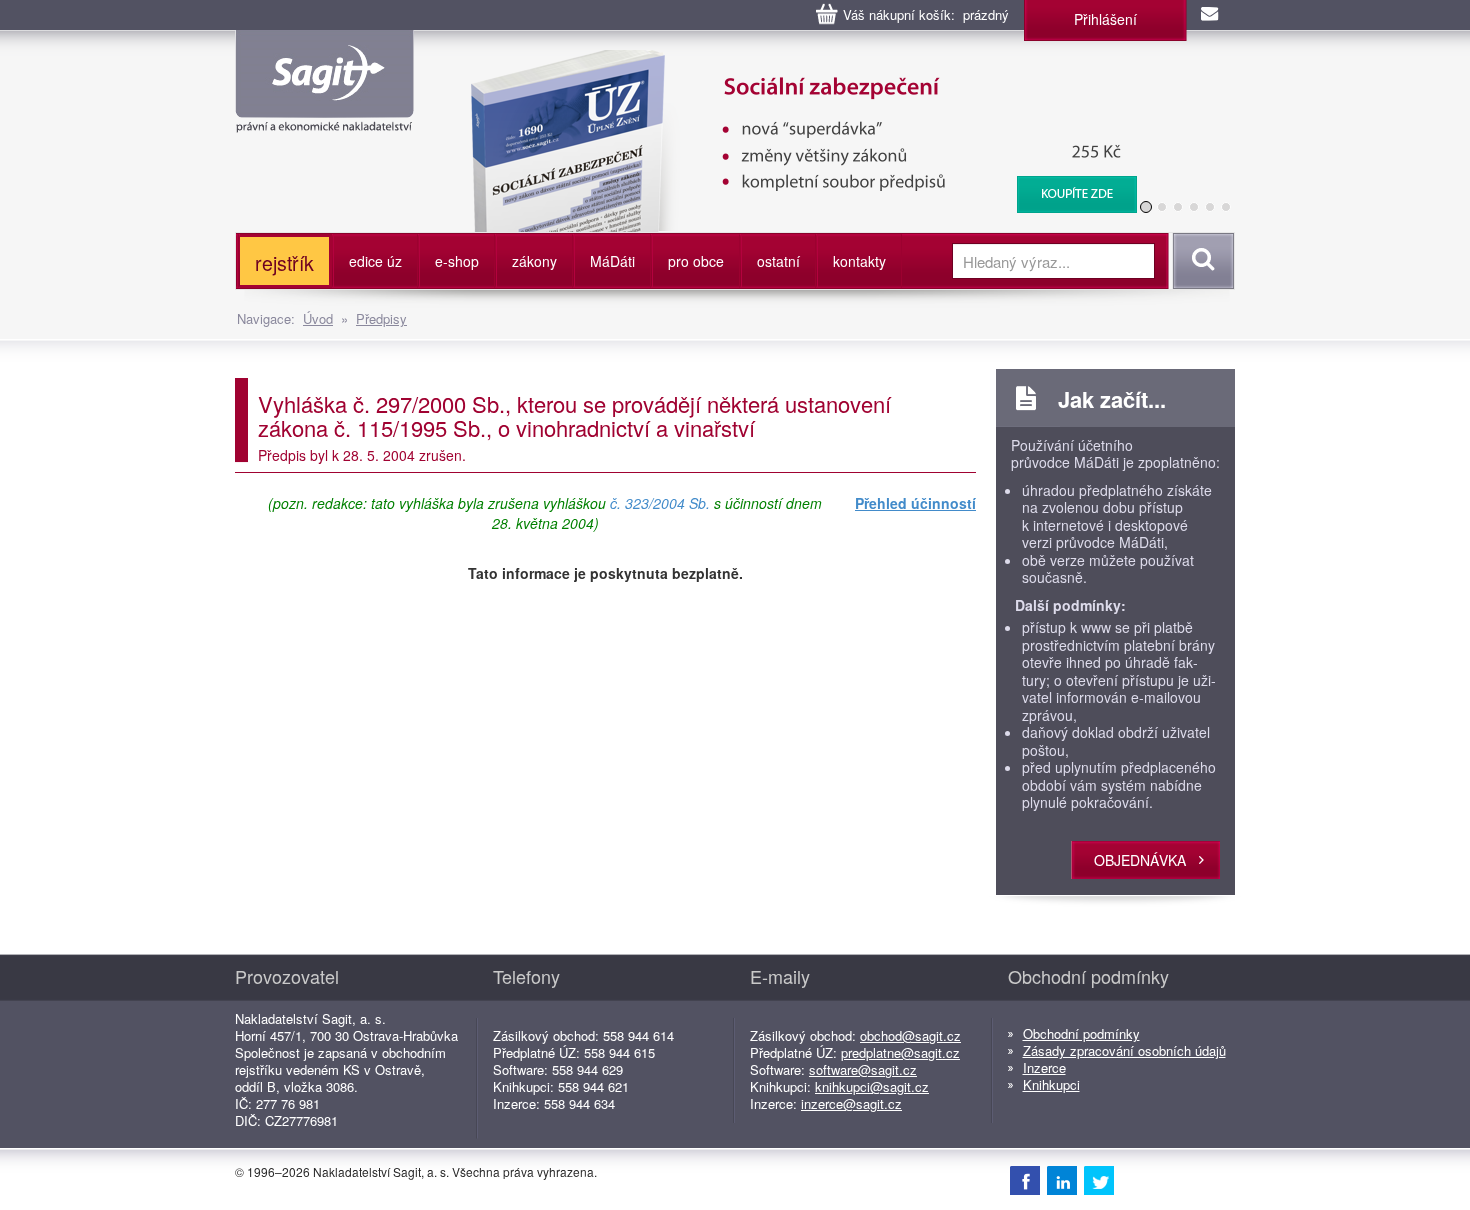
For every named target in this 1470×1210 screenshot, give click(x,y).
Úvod (318, 318)
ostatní (778, 261)
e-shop (457, 261)
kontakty (859, 261)
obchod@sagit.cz (910, 1035)
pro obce (696, 261)
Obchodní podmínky (1081, 1033)
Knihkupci (1051, 1084)
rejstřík (284, 262)
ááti (612, 261)
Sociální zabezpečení (791, 60)
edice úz (375, 261)
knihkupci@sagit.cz (872, 1086)
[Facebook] (1025, 1180)
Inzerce (1044, 1067)
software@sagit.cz (863, 1069)
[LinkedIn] (1062, 1180)
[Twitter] (1099, 1180)
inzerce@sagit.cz (851, 1103)
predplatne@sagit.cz (900, 1052)
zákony (534, 261)
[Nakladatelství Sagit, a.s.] (324, 116)
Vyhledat (1200, 261)
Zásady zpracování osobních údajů (1124, 1050)
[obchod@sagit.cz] (1211, 15)
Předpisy (381, 318)
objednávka (1140, 860)
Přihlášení (1105, 19)
